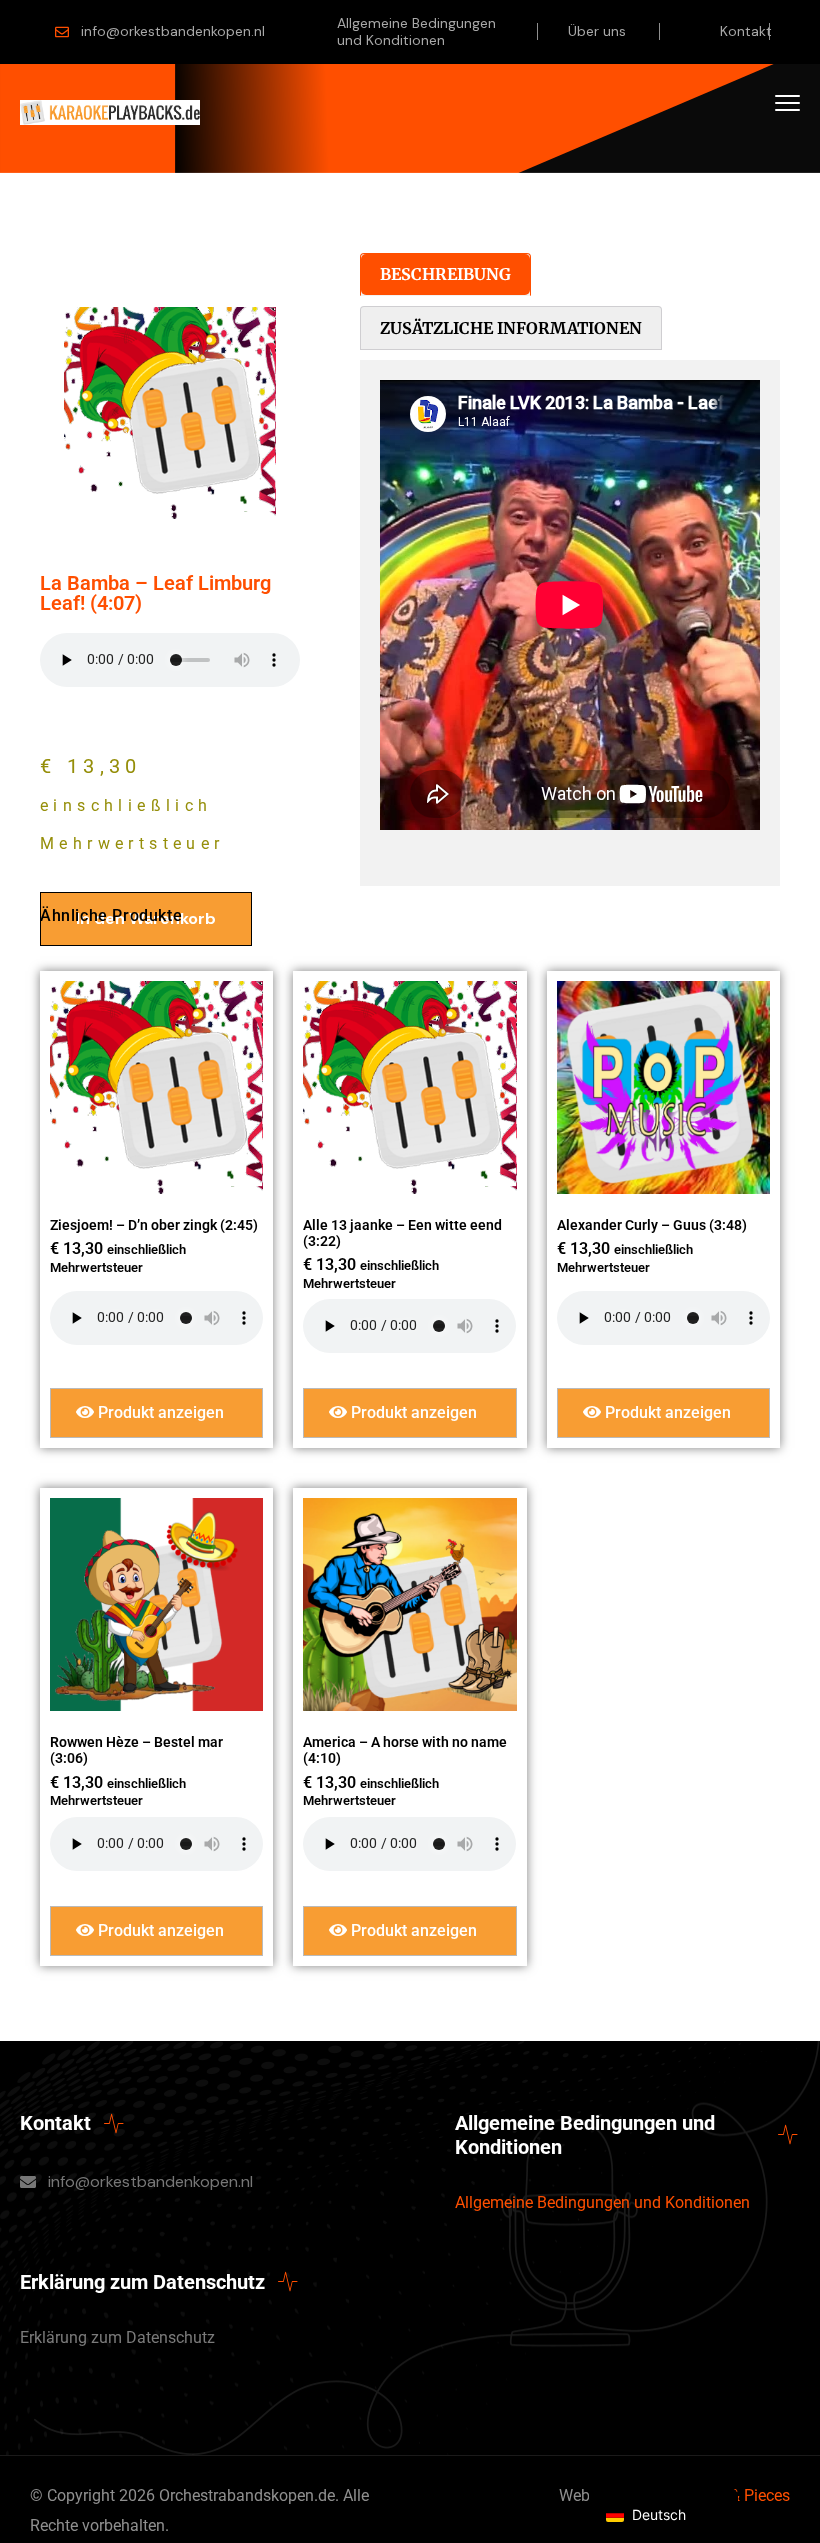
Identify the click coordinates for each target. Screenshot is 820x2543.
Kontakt (746, 31)
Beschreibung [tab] (445, 274)
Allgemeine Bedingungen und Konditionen (416, 31)
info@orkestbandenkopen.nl (173, 31)
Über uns (597, 31)
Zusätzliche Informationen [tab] (511, 328)
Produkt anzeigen (159, 1412)
